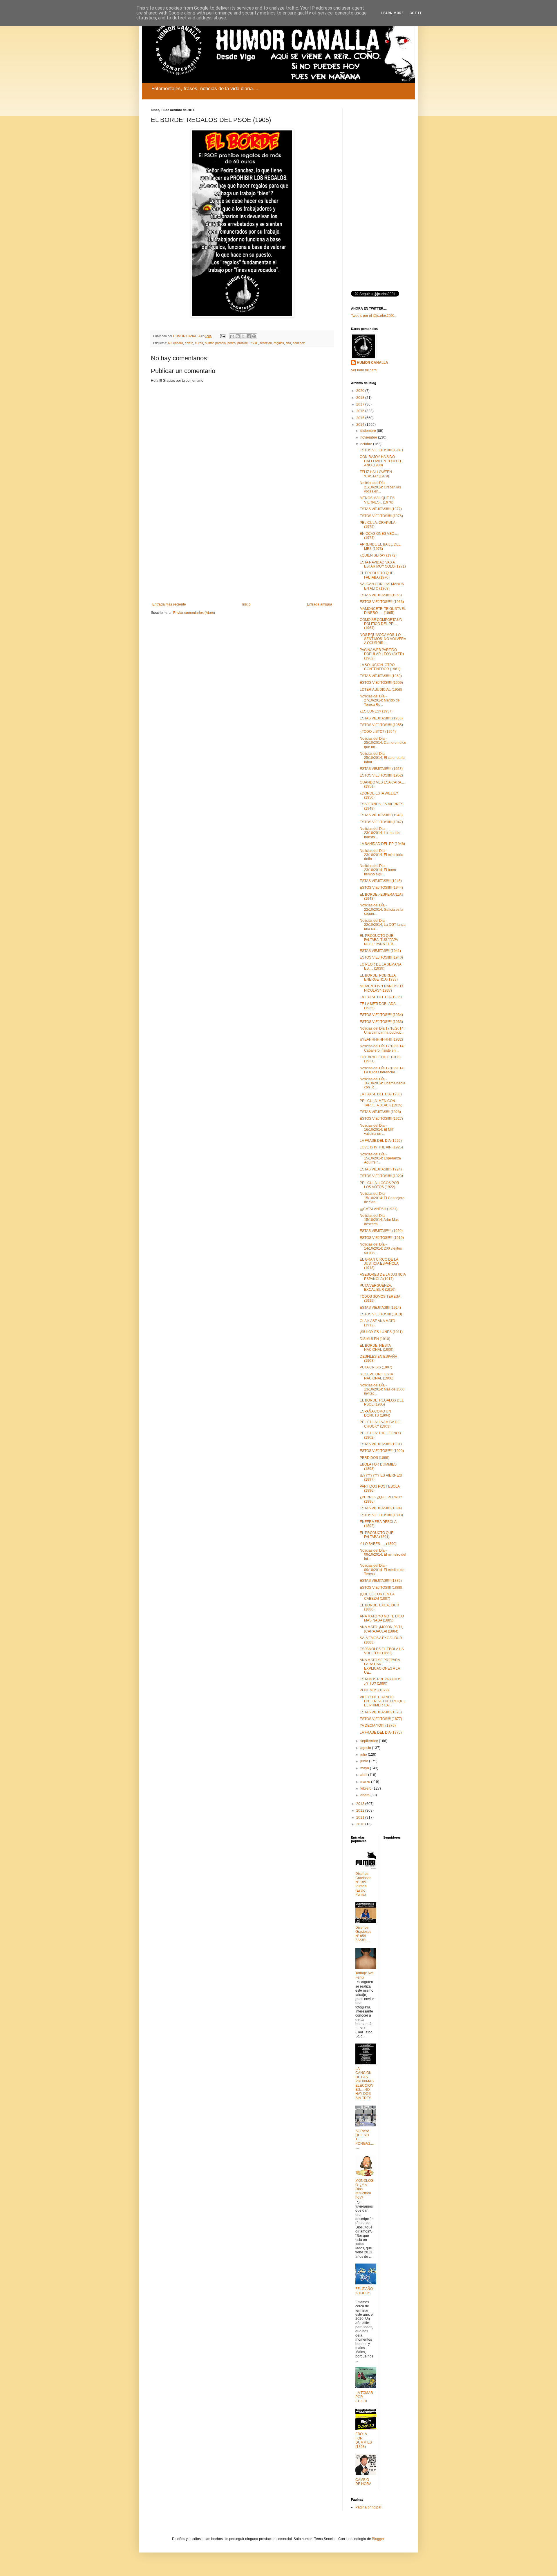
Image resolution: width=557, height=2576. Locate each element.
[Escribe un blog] (238, 336)
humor (209, 343)
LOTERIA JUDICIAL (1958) (381, 690)
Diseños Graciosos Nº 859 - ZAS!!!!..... (363, 1934)
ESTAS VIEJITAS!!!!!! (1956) (381, 718)
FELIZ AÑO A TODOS (364, 2291)
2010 (361, 1824)
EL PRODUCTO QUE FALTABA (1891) (377, 1535)
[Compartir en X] (243, 336)
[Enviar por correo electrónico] (232, 336)
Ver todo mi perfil (364, 370)
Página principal (368, 2507)
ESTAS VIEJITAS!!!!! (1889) (381, 1581)
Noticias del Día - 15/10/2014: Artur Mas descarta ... (379, 1220)
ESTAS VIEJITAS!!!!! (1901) (381, 1444)
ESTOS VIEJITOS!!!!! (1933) (381, 1022)
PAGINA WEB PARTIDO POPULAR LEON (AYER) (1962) (382, 654)
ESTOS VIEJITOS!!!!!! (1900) (382, 1451)
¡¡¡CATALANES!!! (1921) (379, 1209)
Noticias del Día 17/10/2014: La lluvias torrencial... (382, 1070)
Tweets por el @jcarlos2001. (373, 316)
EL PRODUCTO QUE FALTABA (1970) (377, 575)
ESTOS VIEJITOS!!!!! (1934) (381, 1015)
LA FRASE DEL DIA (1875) (381, 1733)
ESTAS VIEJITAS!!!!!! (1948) (381, 815)
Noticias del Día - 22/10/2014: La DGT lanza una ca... (383, 925)
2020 (361, 391)
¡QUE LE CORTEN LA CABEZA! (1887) (377, 1596)
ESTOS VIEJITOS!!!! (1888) (381, 1588)
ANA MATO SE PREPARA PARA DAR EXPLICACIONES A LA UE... (380, 1666)
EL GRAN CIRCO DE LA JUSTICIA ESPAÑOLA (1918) (379, 1264)
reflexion (266, 343)
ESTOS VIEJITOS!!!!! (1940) (381, 957)
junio (365, 1761)
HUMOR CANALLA (372, 363)
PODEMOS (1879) (374, 1690)
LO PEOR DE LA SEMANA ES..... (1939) (380, 966)
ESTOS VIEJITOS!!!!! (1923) (381, 1176)
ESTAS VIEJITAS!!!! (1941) (380, 951)
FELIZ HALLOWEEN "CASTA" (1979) (376, 474)
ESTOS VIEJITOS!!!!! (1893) (381, 1515)
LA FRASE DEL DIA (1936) (381, 997)
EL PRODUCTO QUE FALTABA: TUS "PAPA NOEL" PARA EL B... (379, 940)
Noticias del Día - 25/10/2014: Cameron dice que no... (383, 743)
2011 (361, 1817)
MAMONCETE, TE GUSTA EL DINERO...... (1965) (383, 611)
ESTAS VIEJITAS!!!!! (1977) (381, 509)
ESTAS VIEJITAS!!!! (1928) (380, 1112)
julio (364, 1755)
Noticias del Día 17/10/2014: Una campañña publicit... (382, 1030)
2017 (361, 404)
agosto (366, 1748)
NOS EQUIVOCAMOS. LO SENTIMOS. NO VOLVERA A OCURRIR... (383, 639)
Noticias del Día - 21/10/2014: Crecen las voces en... (380, 487)
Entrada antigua (320, 604)
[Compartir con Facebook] (249, 336)
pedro (232, 343)
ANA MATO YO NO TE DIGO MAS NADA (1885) (382, 1618)
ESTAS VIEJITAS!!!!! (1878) (381, 1712)
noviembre (369, 437)
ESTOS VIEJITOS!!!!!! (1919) (382, 1238)
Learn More (392, 13)
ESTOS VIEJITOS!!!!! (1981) (381, 450)
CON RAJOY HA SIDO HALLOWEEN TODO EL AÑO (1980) (381, 461)
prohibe (243, 343)
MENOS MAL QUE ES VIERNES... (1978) (377, 500)
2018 (361, 398)
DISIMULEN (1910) (375, 1339)
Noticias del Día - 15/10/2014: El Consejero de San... (382, 1198)
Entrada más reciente (169, 604)
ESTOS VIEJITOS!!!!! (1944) (381, 888)
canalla (178, 343)
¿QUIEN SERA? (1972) (378, 555)
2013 (361, 1804)
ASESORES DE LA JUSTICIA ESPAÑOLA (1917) (383, 1277)
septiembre (370, 1741)
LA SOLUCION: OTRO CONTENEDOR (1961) (380, 667)
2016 (361, 411)
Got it (416, 13)
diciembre (369, 431)
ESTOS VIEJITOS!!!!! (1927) (381, 1119)
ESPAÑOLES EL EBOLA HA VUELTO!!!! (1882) (382, 1651)
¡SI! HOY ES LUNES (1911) (381, 1332)
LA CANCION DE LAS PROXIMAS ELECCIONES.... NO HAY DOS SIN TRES (365, 2083)
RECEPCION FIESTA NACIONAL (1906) (377, 1376)
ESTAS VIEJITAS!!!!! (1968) (381, 595)
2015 (361, 418)
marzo (366, 1782)
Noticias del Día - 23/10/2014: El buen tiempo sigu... (378, 870)
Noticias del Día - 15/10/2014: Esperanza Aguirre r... (380, 1158)
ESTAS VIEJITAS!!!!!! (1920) (381, 1231)
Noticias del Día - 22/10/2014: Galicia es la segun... (381, 909)
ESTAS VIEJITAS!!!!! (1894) (381, 1508)
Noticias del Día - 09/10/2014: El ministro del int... (383, 1555)
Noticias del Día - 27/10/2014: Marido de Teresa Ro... (380, 700)
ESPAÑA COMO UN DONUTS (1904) (375, 1413)
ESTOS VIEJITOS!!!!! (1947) (381, 822)
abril (364, 1775)
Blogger (378, 2539)
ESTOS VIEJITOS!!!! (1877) (381, 1719)
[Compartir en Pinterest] (254, 336)
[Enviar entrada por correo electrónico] (223, 336)
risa (288, 343)
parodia (220, 343)
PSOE (254, 343)
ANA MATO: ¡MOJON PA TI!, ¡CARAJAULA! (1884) (381, 1629)
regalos (279, 343)
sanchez (299, 343)
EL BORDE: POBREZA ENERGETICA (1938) (379, 977)
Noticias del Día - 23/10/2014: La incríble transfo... (380, 833)
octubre (367, 444)
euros (199, 343)
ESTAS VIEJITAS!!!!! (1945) (381, 881)
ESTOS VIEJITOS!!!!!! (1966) (382, 602)
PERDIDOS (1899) (375, 1458)
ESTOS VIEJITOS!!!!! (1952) (381, 775)
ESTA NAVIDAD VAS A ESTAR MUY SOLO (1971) (383, 564)
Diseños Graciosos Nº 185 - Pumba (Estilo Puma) (363, 1884)
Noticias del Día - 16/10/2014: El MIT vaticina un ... (377, 1130)
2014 (361, 425)
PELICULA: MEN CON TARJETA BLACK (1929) (381, 1103)
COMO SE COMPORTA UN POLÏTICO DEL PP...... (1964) (381, 624)
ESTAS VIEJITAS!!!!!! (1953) (381, 769)
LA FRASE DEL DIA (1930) (381, 1094)
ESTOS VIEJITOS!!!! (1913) (381, 1314)
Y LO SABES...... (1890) (378, 1544)
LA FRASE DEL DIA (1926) (381, 1141)
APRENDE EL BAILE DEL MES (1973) (380, 546)
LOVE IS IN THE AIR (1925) (381, 1147)
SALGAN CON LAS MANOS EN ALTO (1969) (382, 586)
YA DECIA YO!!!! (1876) (378, 1726)
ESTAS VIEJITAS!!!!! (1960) (381, 676)
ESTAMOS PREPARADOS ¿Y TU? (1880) (380, 1681)
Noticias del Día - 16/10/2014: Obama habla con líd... (383, 1083)
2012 (361, 1810)
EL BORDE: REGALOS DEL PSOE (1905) (382, 1402)
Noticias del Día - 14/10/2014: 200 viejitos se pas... (381, 1249)
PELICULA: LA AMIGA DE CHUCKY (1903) (380, 1424)
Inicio (246, 604)
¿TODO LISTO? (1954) (378, 732)
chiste (189, 343)
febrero (366, 1788)
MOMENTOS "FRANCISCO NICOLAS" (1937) (381, 988)
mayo (365, 1768)
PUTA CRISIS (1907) (376, 1367)
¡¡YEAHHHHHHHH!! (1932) (381, 1039)
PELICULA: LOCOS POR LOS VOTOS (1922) (379, 1185)
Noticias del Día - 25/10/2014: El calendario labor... (382, 758)
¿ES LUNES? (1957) (376, 711)
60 (170, 343)
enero (365, 1795)
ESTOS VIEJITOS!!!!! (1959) (381, 683)
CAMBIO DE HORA (363, 2482)
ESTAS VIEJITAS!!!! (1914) (380, 1308)
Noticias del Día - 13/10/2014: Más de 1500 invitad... (382, 1389)
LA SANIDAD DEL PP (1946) (382, 844)
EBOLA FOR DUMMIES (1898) (364, 2440)
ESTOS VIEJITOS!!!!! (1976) (381, 516)
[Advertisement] (242, 555)
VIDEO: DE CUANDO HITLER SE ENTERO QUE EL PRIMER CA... (383, 1701)
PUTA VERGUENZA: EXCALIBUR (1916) (378, 1288)
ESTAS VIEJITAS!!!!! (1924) (381, 1169)
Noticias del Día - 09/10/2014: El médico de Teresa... (382, 1570)
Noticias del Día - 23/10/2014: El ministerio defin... (381, 855)
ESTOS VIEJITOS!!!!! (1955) (381, 725)
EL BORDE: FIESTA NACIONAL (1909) (377, 1348)
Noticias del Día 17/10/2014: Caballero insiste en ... (382, 1048)
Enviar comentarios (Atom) (194, 613)
